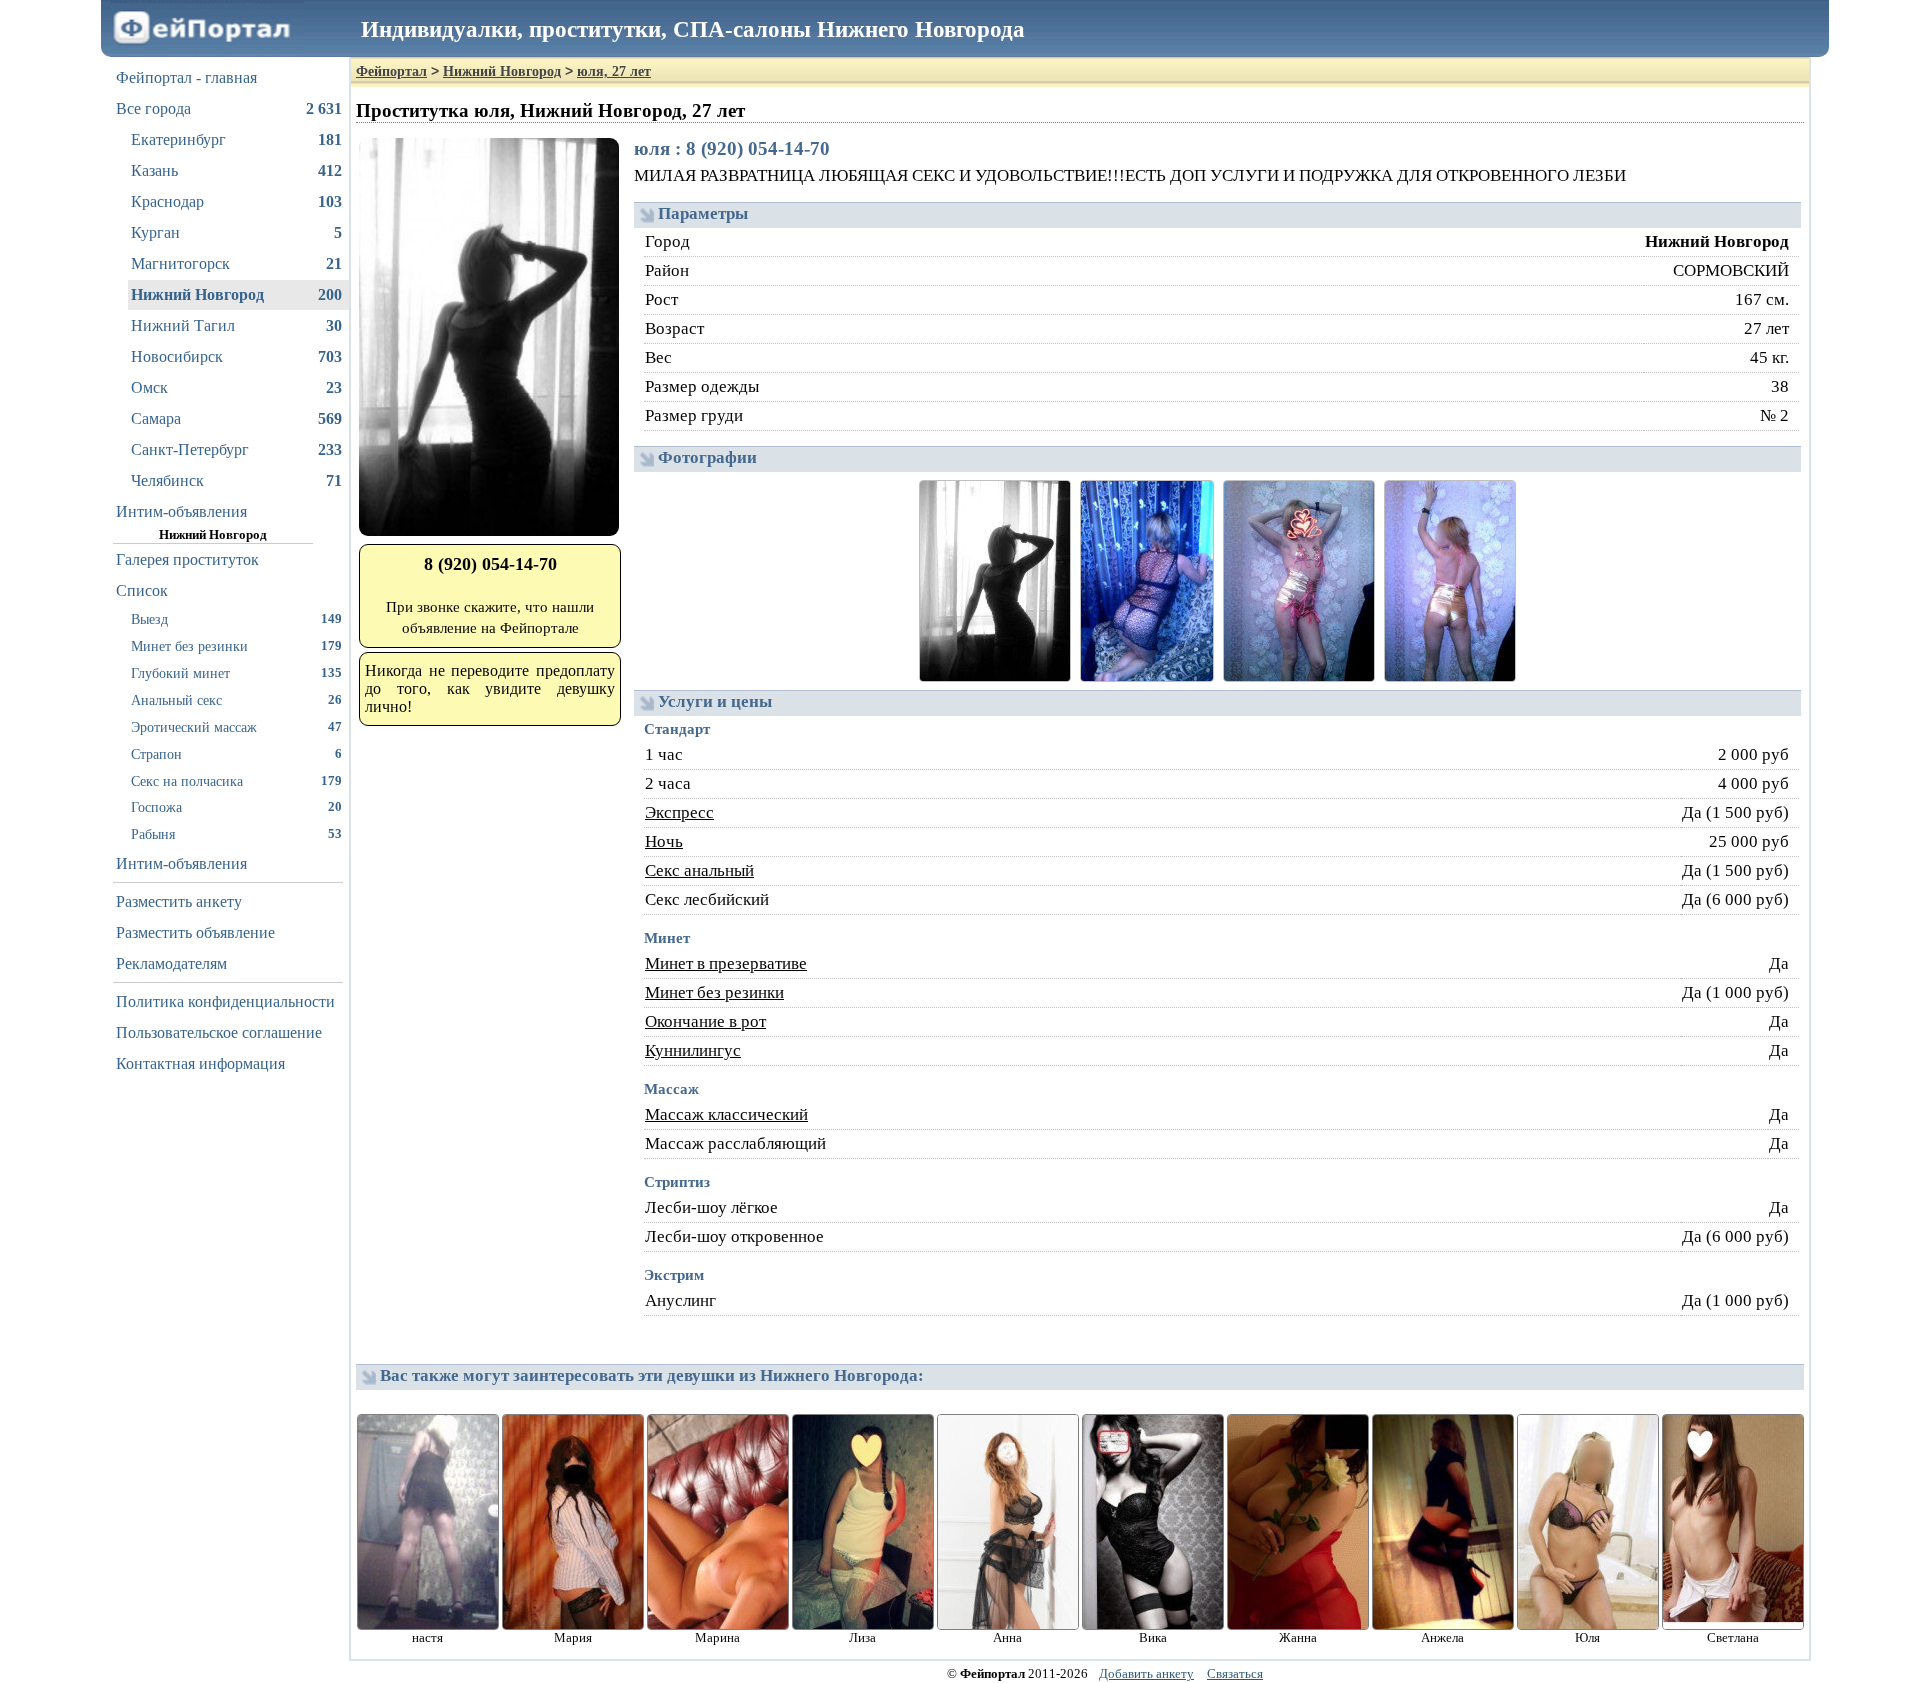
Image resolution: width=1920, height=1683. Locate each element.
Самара (236, 418)
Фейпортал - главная (186, 77)
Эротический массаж (236, 727)
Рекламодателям (171, 963)
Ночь (664, 841)
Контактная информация (200, 1063)
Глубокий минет (236, 673)
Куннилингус (693, 1050)
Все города (229, 108)
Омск (236, 387)
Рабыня (236, 834)
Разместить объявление (195, 932)
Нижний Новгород (236, 294)
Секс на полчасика (236, 781)
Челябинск (236, 480)
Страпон (236, 754)
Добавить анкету (1146, 1673)
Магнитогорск (236, 263)
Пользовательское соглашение (219, 1032)
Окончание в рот (705, 1021)
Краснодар (236, 201)
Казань (236, 170)
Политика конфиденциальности (225, 1001)
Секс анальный (699, 870)
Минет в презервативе (726, 963)
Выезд (236, 619)
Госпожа (236, 807)
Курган (236, 232)
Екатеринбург (236, 139)
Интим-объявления (181, 511)
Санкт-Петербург (236, 449)
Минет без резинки (236, 646)
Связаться (1235, 1673)
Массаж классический (726, 1114)
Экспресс (679, 812)
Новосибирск (236, 356)
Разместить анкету (179, 901)
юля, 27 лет (614, 71)
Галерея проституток (187, 559)
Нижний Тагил (236, 325)
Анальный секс (236, 700)
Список (142, 590)
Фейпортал (391, 71)
